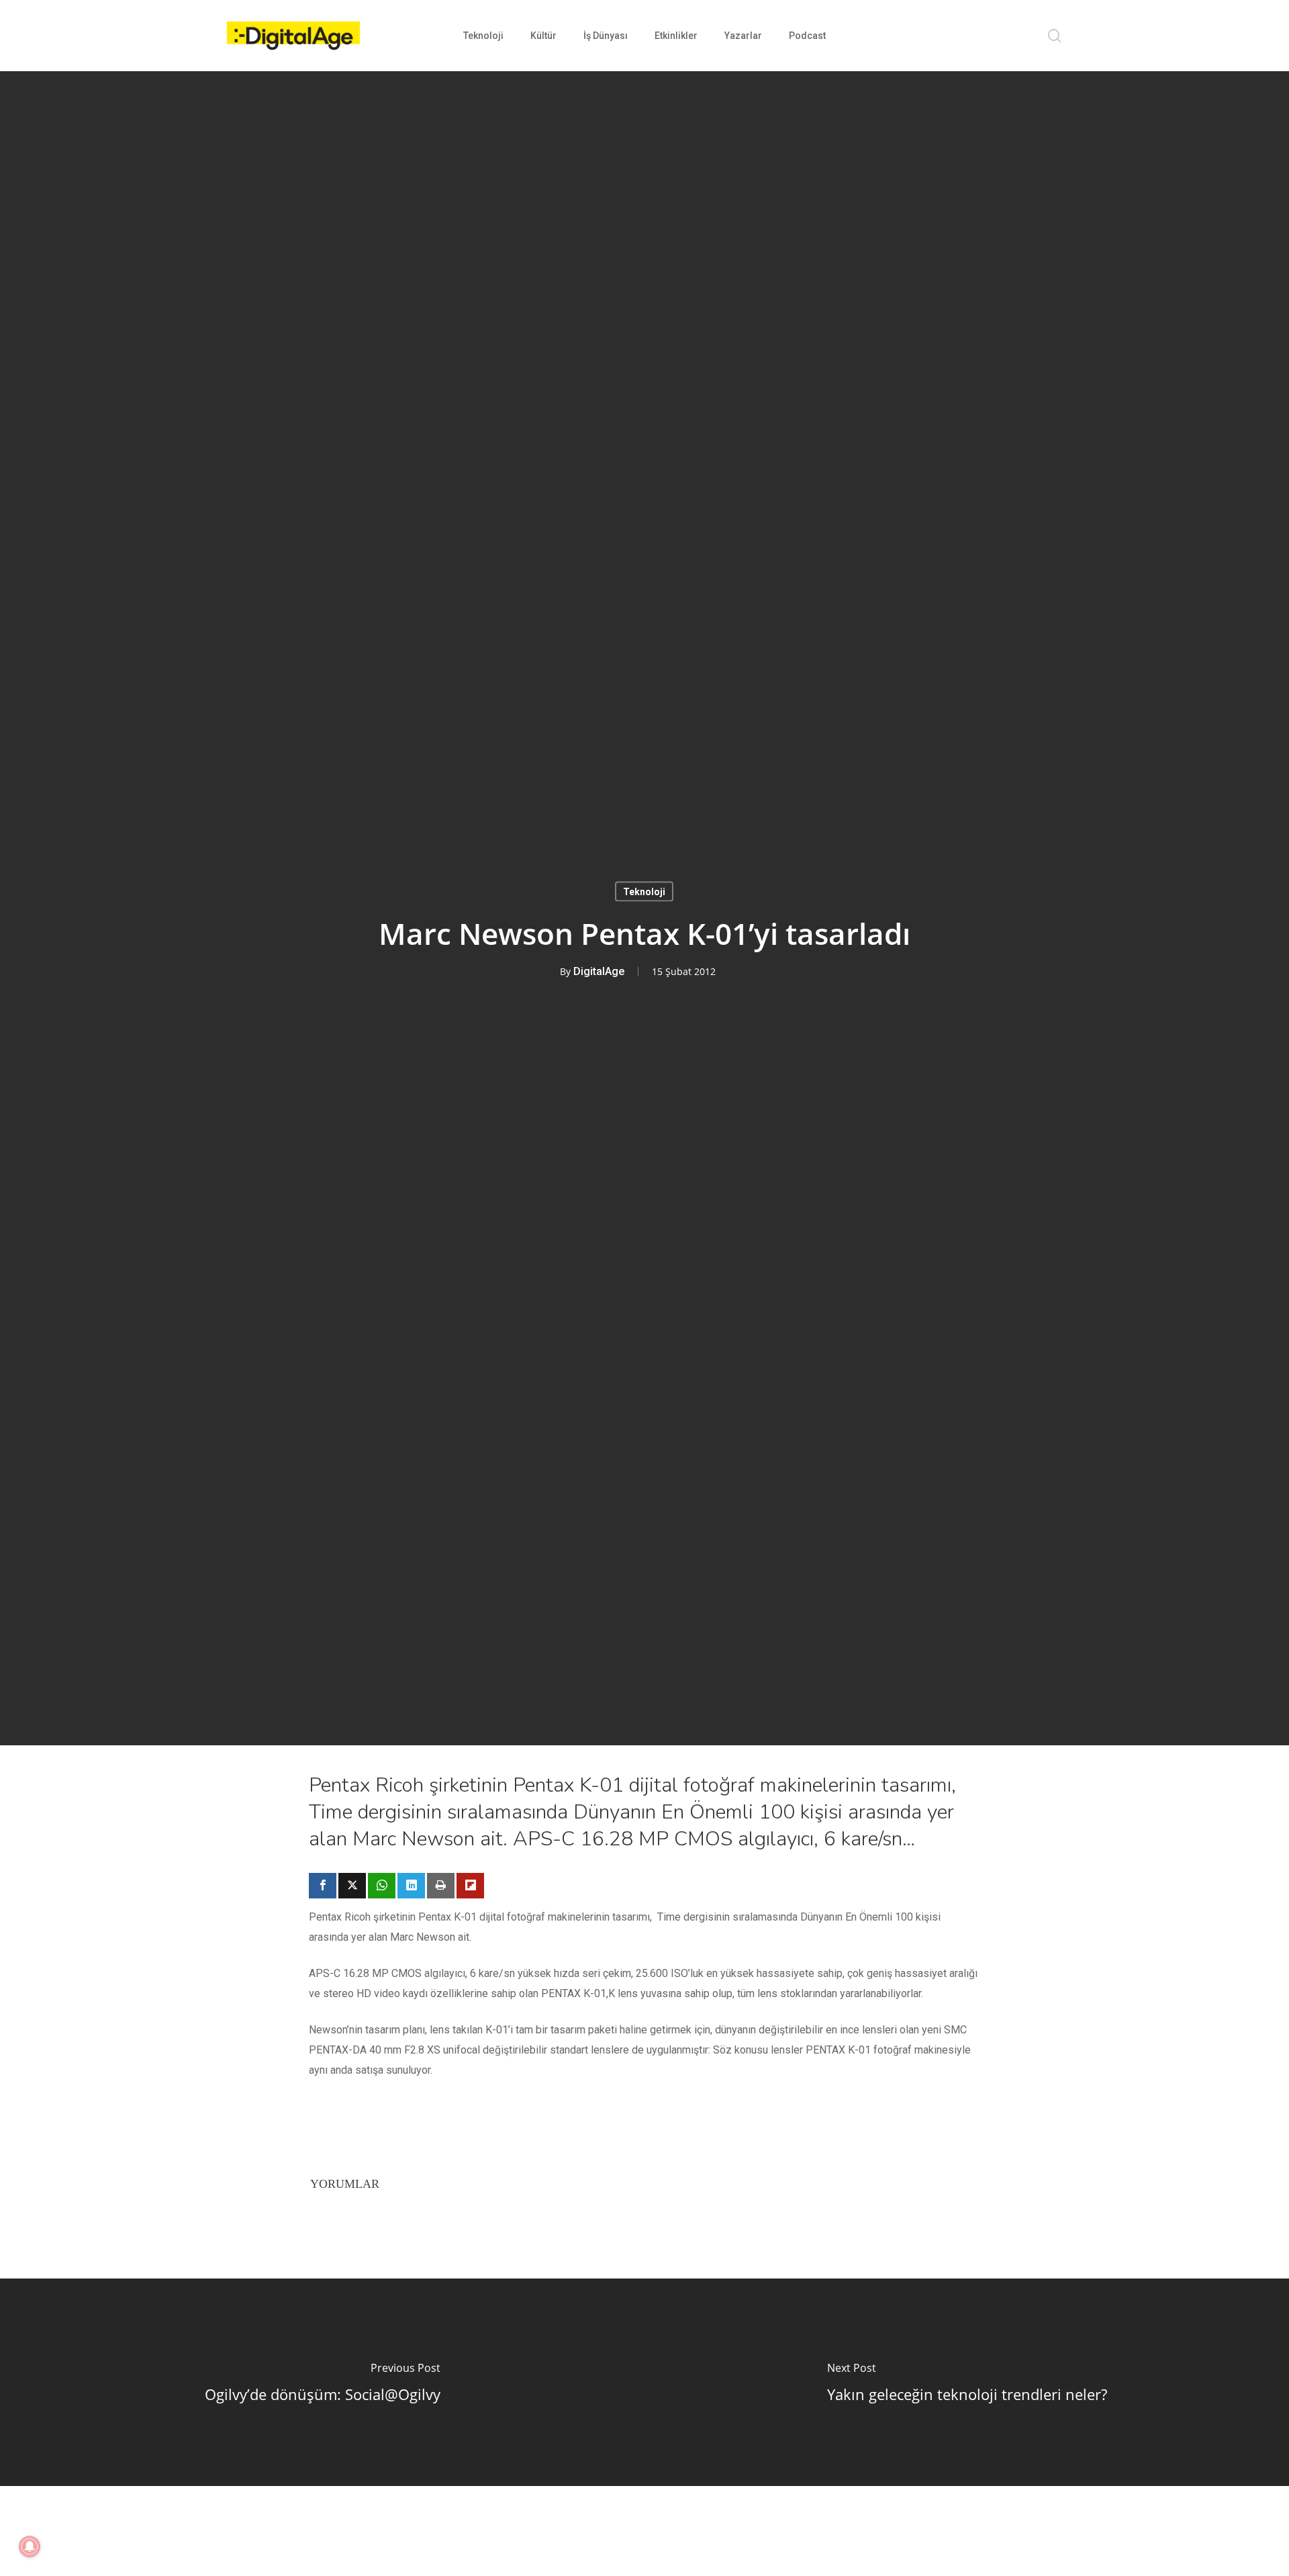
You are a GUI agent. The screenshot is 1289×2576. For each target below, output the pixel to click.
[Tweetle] (352, 1886)
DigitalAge (599, 971)
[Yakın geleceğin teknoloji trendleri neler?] (967, 2382)
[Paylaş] (323, 1886)
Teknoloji (644, 891)
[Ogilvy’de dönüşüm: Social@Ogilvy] (322, 2382)
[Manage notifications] (30, 2546)
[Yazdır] (441, 1886)
